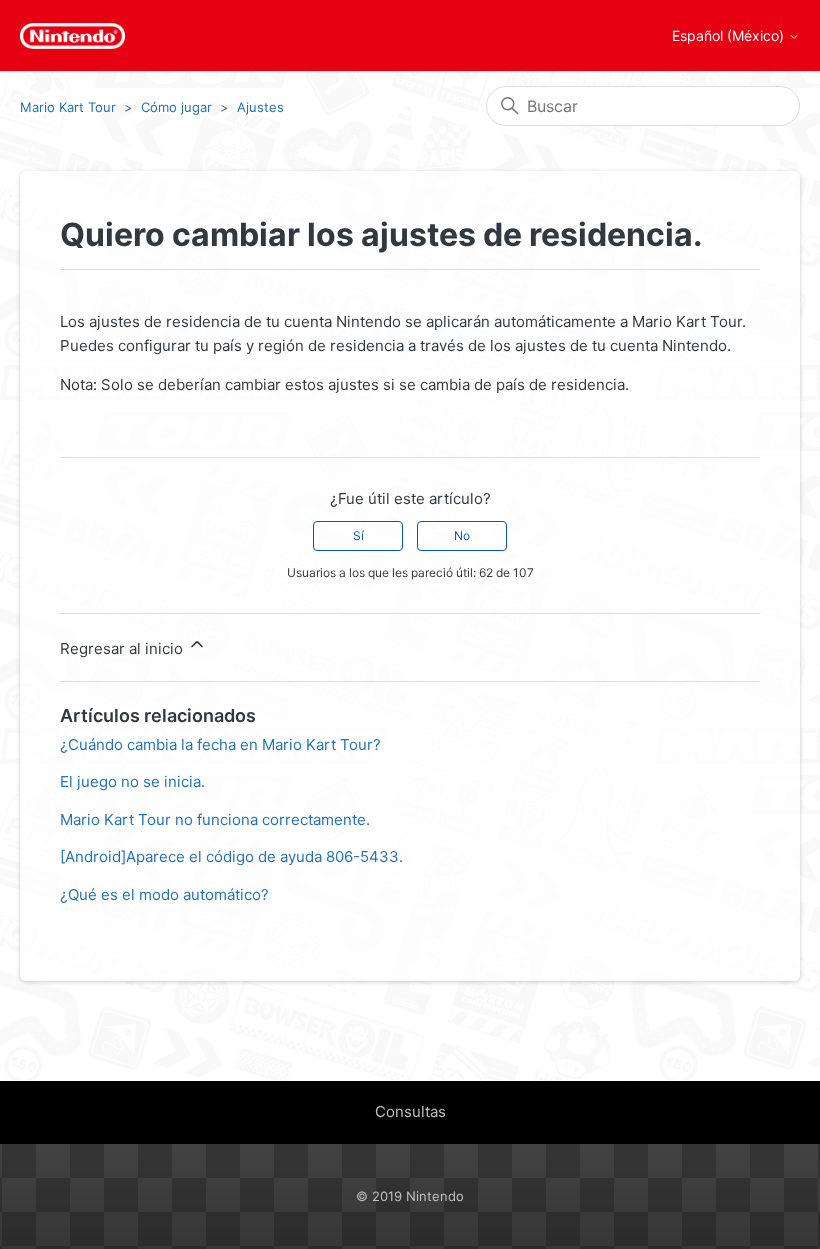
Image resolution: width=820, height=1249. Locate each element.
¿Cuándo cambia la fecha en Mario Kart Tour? (220, 744)
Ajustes (260, 107)
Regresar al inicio (123, 648)
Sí (358, 535)
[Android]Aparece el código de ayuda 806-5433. (231, 856)
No (462, 535)
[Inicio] (72, 36)
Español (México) (730, 36)
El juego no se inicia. (132, 781)
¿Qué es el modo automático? (164, 894)
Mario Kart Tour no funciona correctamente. (215, 819)
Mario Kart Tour (68, 107)
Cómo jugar (176, 107)
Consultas (410, 1111)
